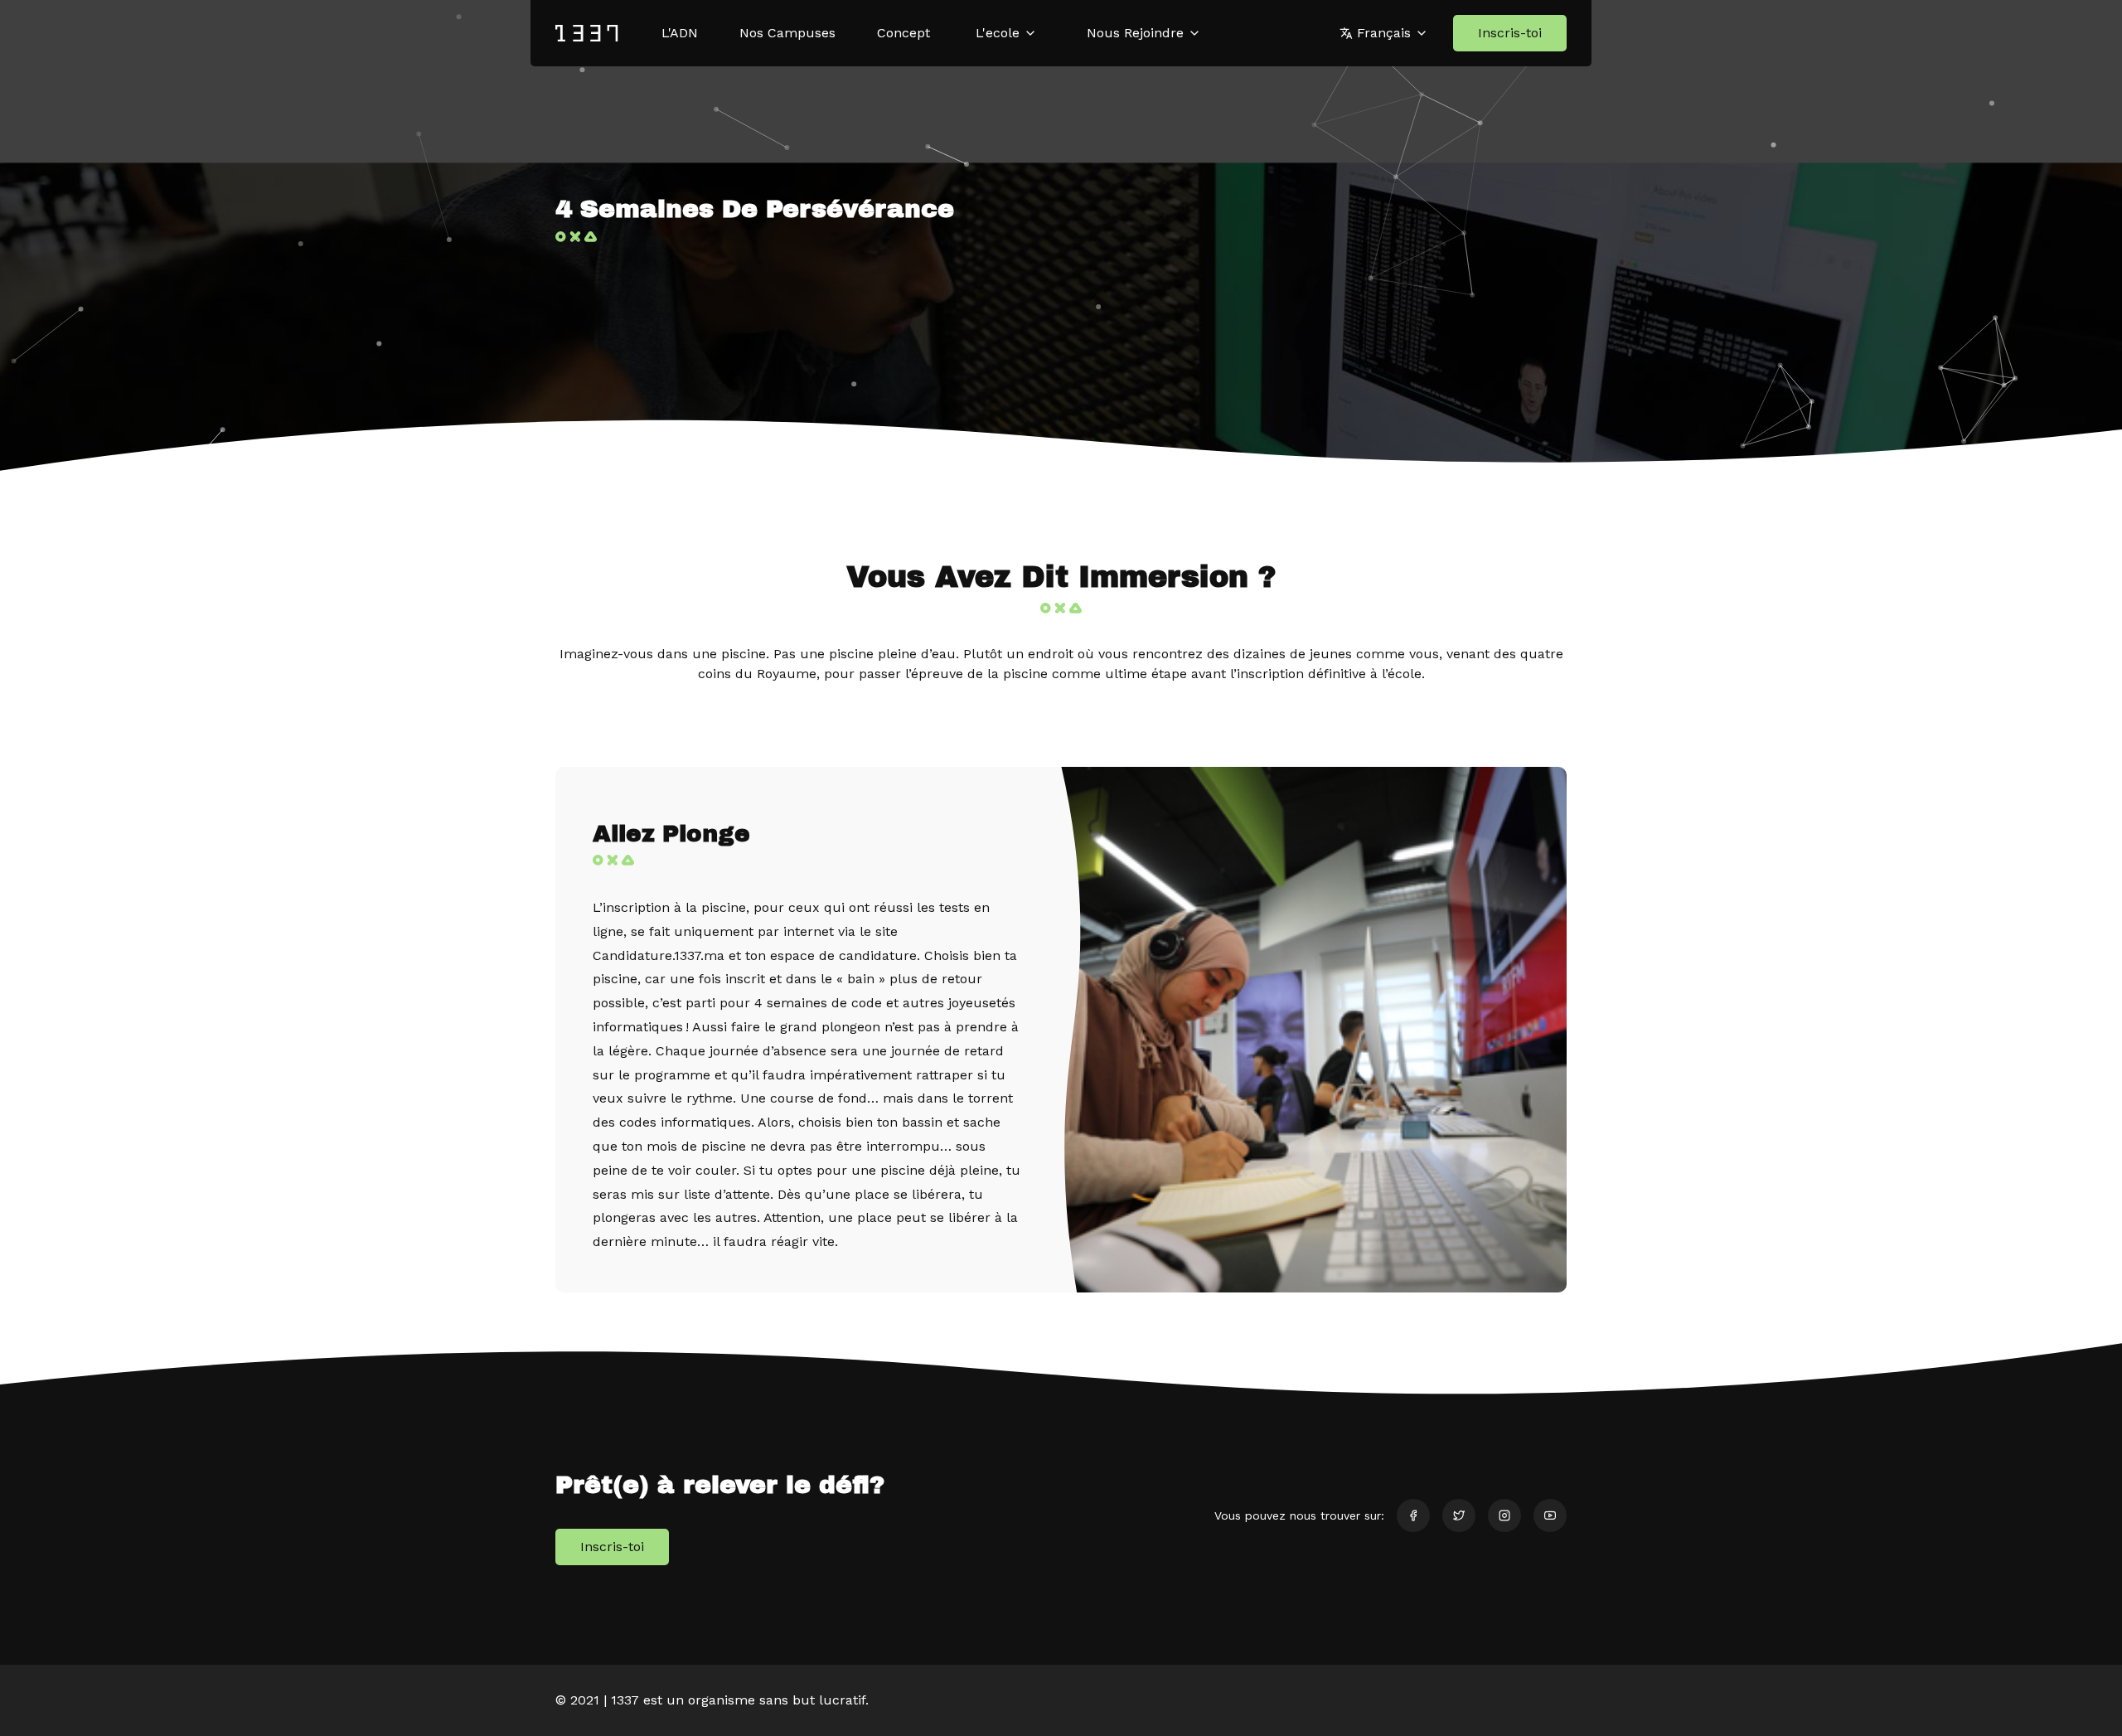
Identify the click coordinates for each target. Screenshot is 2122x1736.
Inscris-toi (1510, 33)
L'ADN (680, 33)
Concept (904, 33)
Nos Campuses (787, 33)
